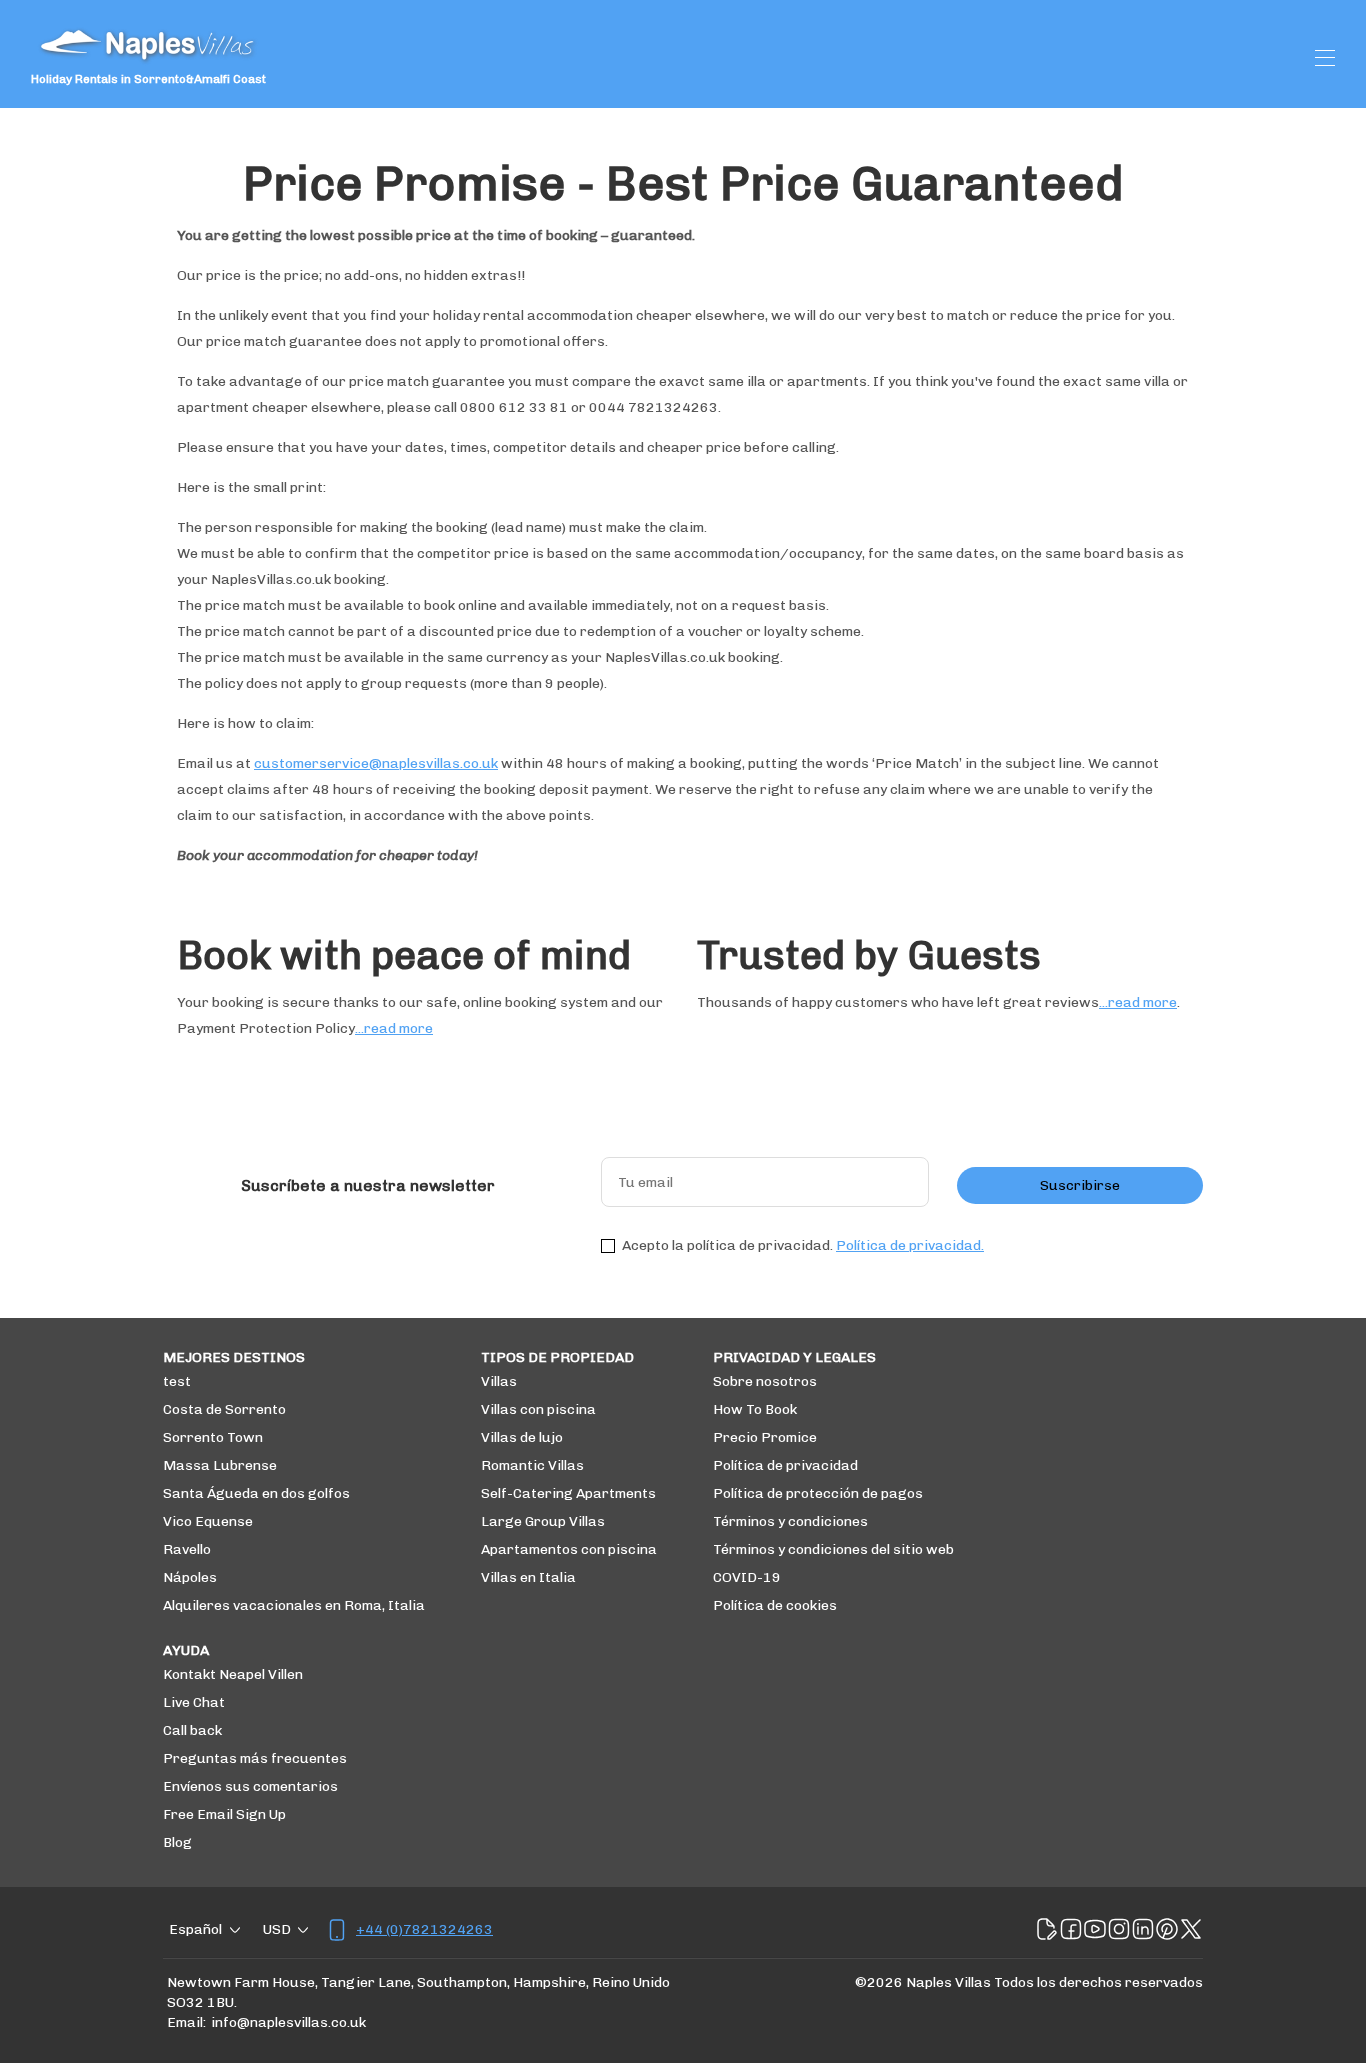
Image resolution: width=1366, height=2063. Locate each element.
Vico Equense (208, 1521)
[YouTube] (1095, 1930)
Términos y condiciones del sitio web (833, 1549)
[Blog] (1047, 1930)
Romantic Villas (532, 1465)
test (177, 1381)
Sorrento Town (213, 1437)
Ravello (187, 1549)
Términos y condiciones (790, 1521)
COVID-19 (747, 1577)
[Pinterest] (1167, 1930)
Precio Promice (765, 1437)
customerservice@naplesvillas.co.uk (376, 763)
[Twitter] (1191, 1930)
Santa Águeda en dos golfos (256, 1493)
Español (195, 1929)
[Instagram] (1119, 1930)
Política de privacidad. (910, 1245)
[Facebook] (1071, 1930)
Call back (192, 1730)
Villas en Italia (528, 1577)
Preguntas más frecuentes (255, 1758)
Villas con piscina (538, 1409)
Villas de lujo (522, 1437)
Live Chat (194, 1702)
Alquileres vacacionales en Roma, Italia (294, 1605)
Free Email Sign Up (224, 1814)
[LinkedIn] (1143, 1930)
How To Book (755, 1409)
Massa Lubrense (220, 1465)
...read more (394, 1028)
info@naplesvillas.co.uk (288, 2022)
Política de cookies (775, 1605)
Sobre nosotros (765, 1381)
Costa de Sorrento (224, 1409)
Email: (186, 2022)
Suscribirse (1080, 1185)
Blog (177, 1842)
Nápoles (190, 1577)
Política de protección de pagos (818, 1493)
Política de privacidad (785, 1465)
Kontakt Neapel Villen (233, 1674)
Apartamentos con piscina (569, 1549)
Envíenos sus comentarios (250, 1786)
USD (277, 1929)
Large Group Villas (543, 1521)
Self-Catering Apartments (568, 1493)
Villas (499, 1381)
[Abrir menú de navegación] (1325, 58)
